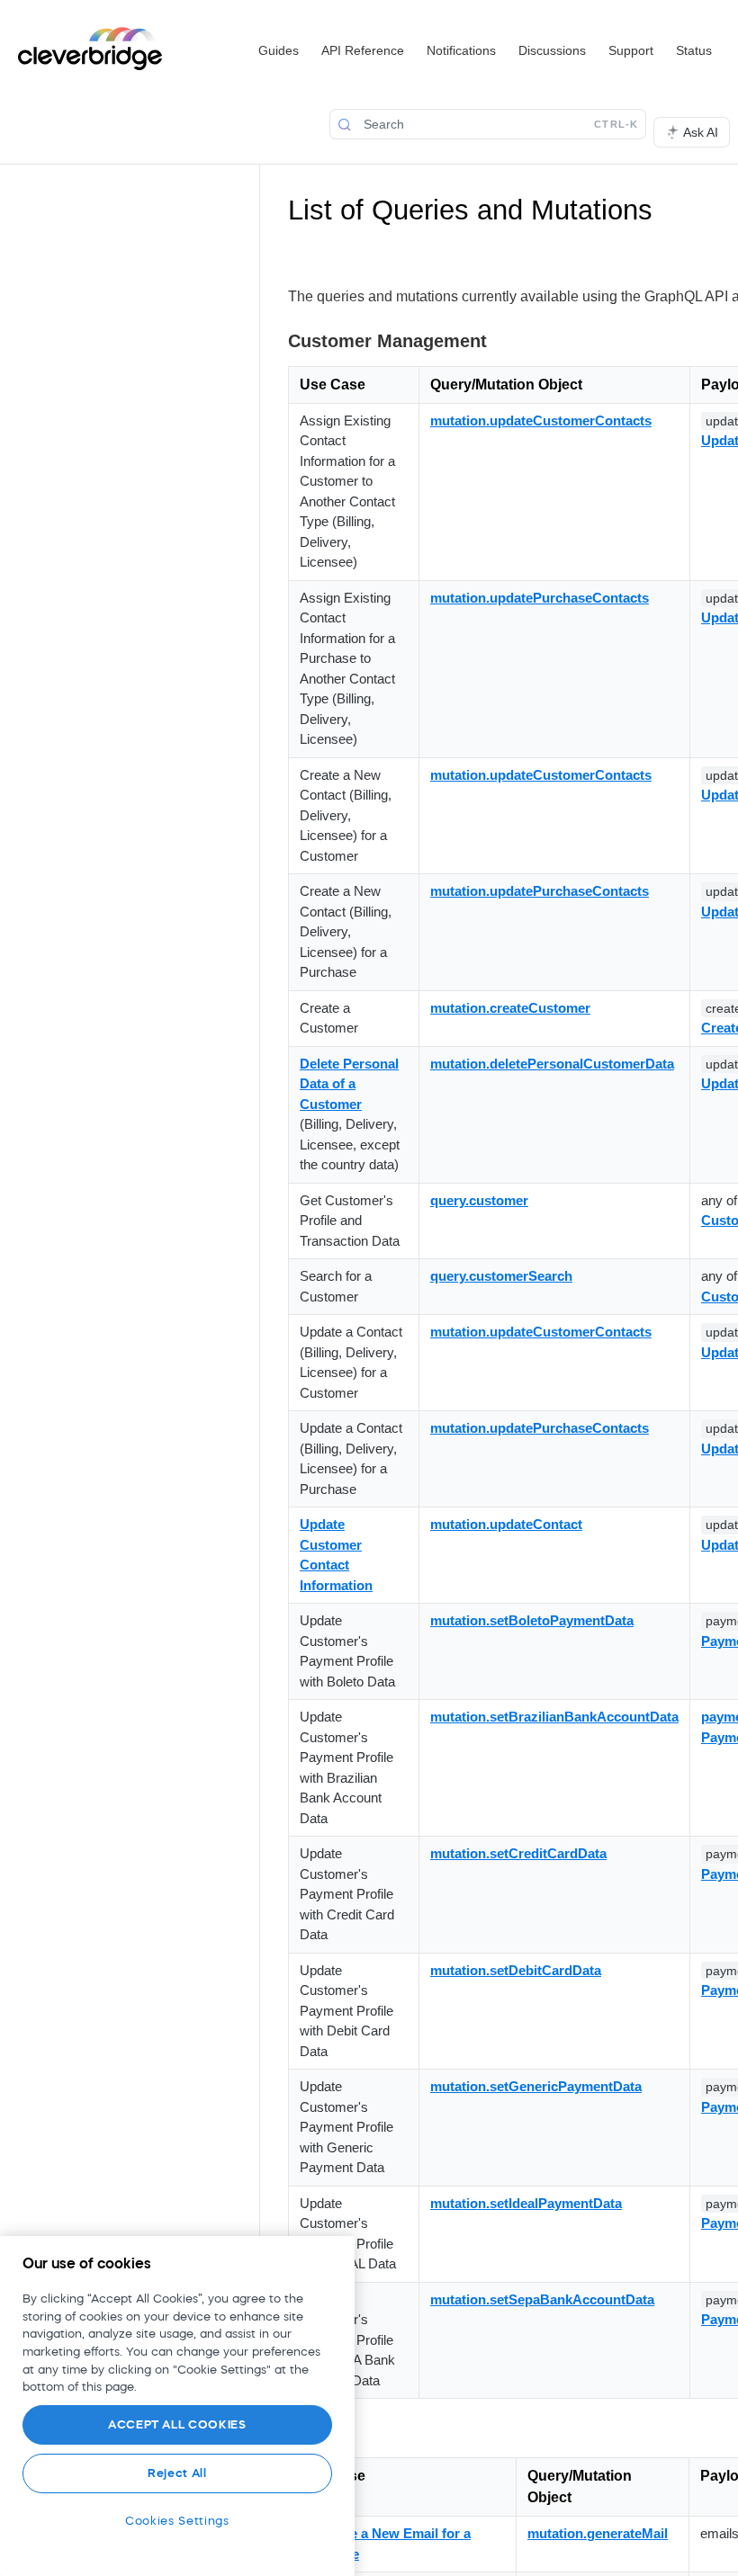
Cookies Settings (177, 2521)
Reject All (177, 2473)
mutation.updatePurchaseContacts (540, 598)
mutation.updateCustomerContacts (541, 420)
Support (631, 50)
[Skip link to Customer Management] (276, 341)
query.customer (479, 1200)
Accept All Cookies (177, 2424)
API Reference (363, 50)
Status (694, 50)
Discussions (552, 50)
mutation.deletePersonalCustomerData (552, 1064)
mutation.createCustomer (510, 1008)
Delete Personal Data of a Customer (349, 1084)
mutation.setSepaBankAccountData (542, 2299)
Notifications (461, 50)
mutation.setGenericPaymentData (536, 2086)
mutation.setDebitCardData (516, 1970)
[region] (177, 2406)
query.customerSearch (501, 1276)
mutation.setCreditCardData (518, 1853)
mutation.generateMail (598, 2533)
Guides (279, 50)
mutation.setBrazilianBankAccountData (554, 1717)
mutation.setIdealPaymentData (526, 2203)
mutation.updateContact (506, 1524)
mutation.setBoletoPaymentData (532, 1620)
